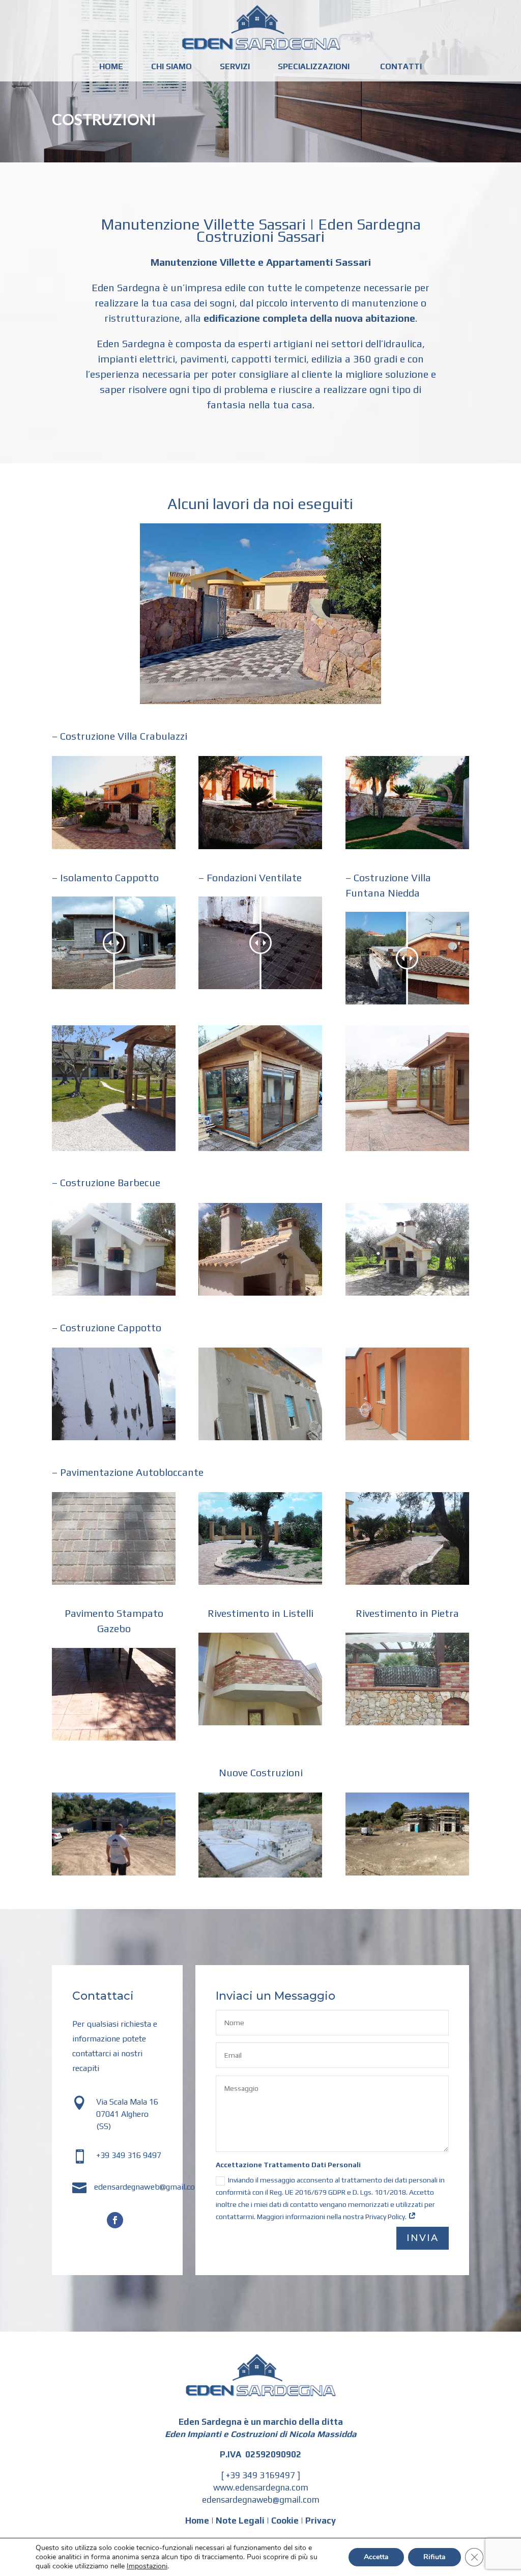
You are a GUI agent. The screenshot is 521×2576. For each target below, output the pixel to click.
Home (197, 2521)
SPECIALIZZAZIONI (314, 67)
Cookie (285, 2521)
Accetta (376, 2557)
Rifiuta (435, 2557)
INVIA (423, 2238)
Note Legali (240, 2521)
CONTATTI (401, 67)
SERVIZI (235, 67)
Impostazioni (147, 2566)
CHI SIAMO (171, 67)
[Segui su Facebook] (115, 2220)
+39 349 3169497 (260, 2475)
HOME (111, 67)
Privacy (321, 2521)
